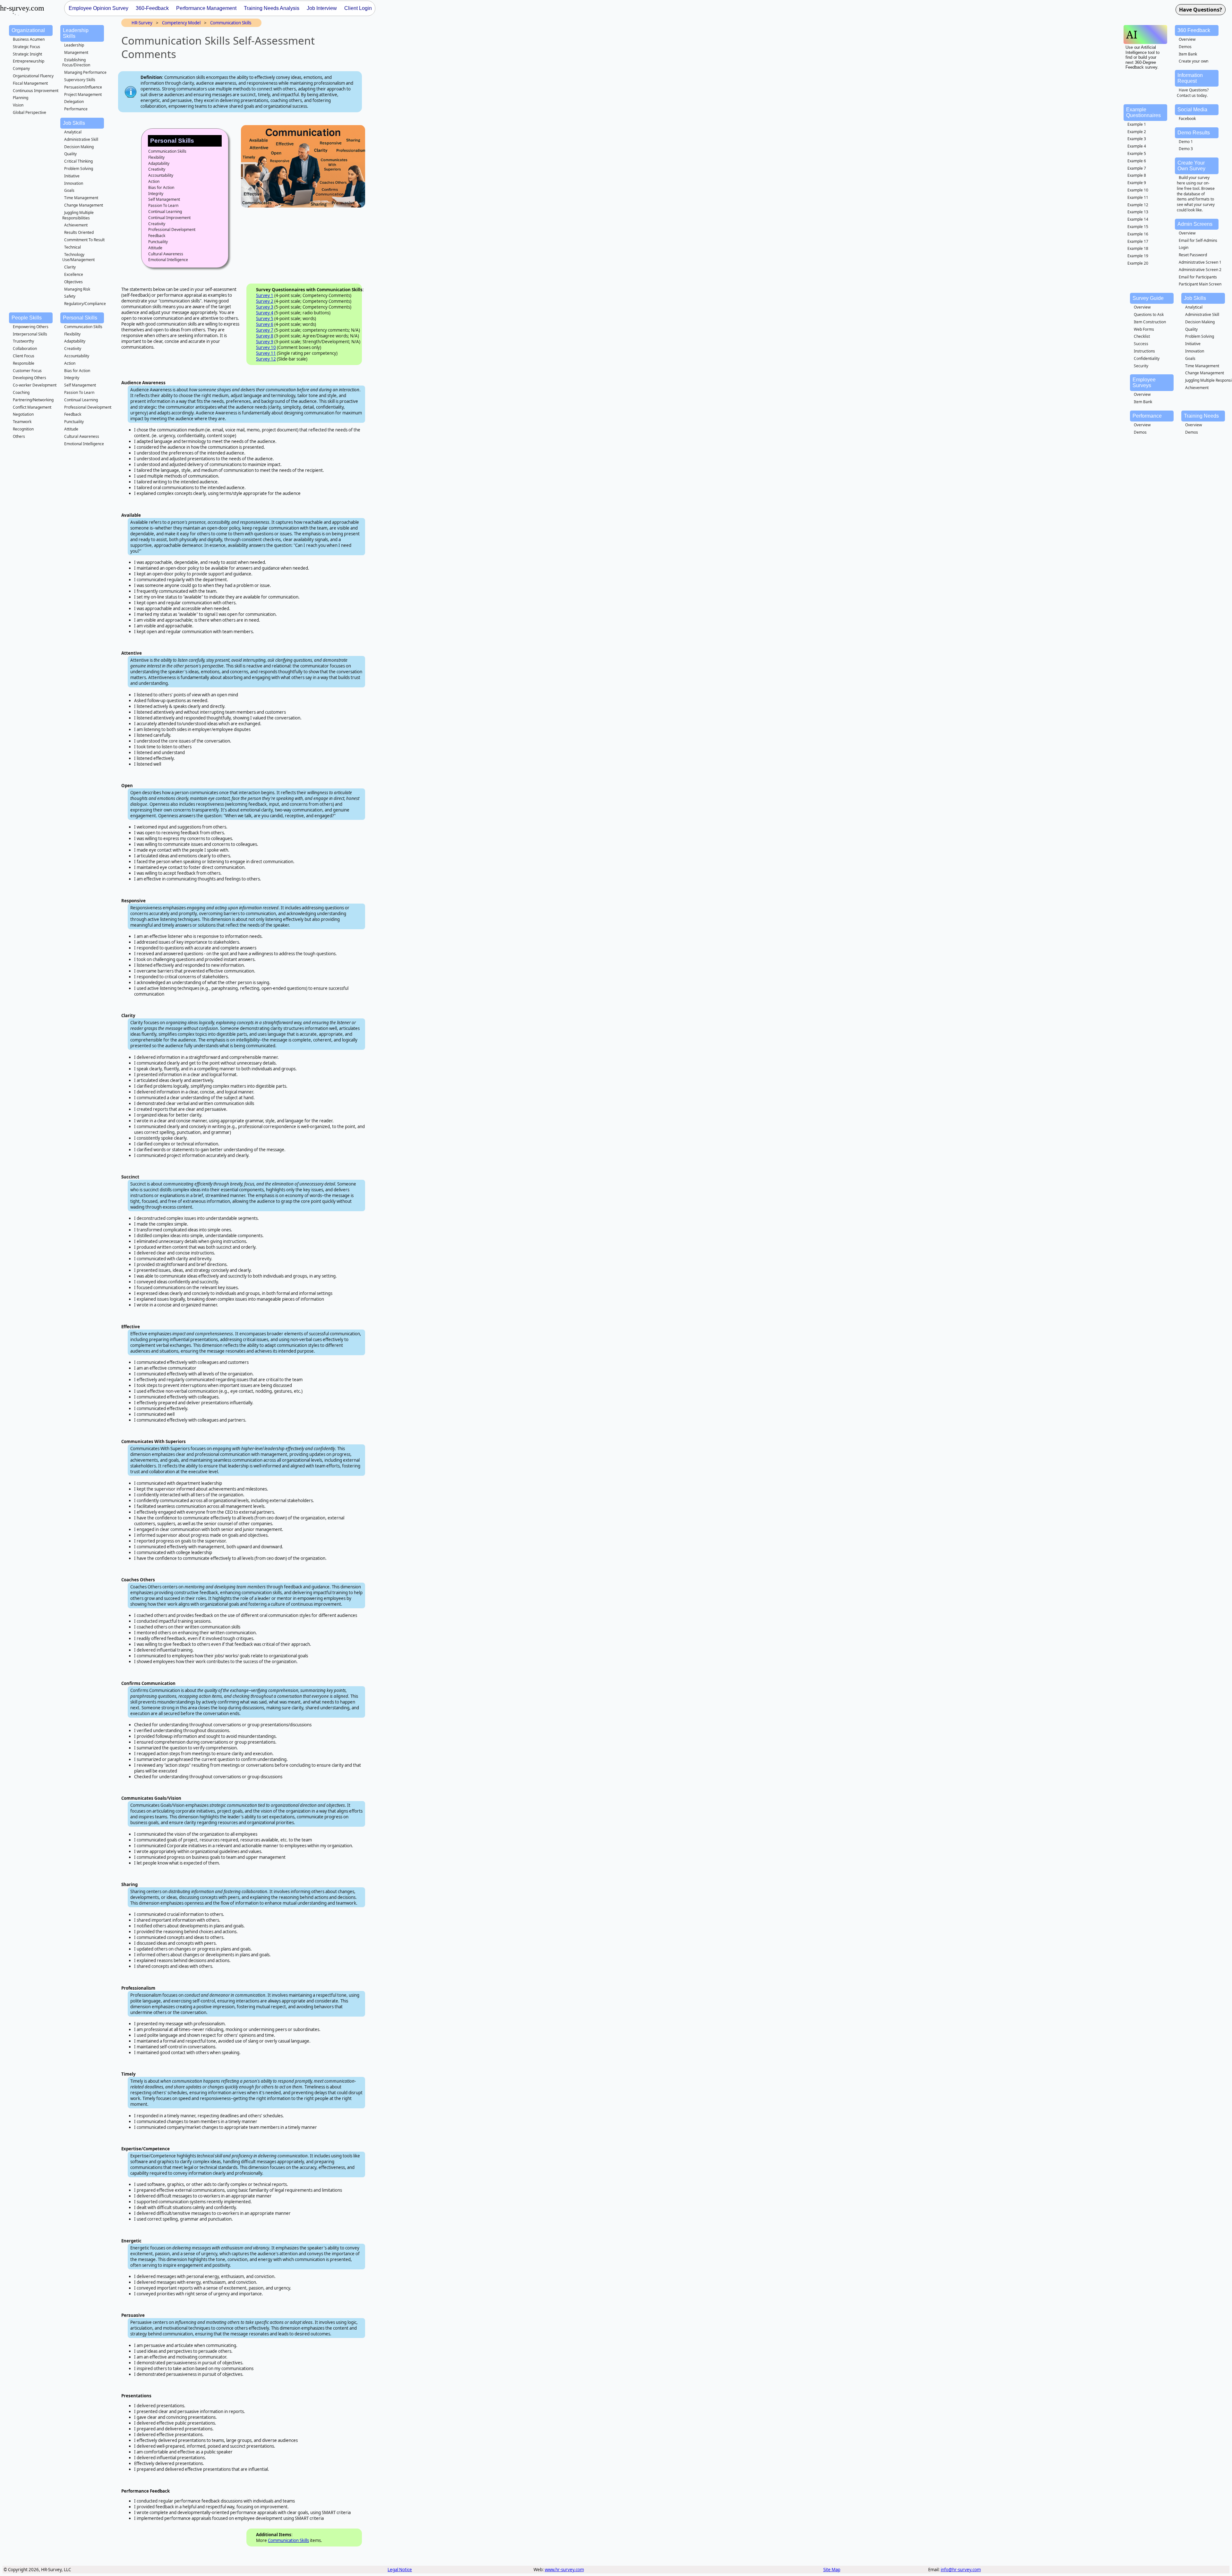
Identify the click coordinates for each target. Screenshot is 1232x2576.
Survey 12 (266, 359)
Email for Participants (1198, 277)
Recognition (23, 429)
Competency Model (181, 23)
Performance (76, 109)
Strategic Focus (26, 47)
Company (21, 68)
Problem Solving (79, 169)
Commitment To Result (84, 240)
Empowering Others (31, 327)
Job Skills (74, 123)
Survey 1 (265, 295)
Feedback (73, 414)
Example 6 (1137, 161)
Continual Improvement (169, 218)
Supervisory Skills (80, 80)
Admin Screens (1195, 224)
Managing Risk (77, 289)
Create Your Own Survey (1191, 166)
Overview (1187, 39)
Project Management (83, 94)
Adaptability (75, 341)
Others (19, 436)
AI (1132, 34)
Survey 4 (265, 313)
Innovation (74, 183)
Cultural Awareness (82, 436)
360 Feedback (1194, 30)
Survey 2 (265, 301)
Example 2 (1137, 132)
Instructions (1144, 351)
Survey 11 (266, 353)
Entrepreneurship (29, 61)
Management (76, 52)
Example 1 (1137, 124)
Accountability (77, 356)
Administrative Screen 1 (1200, 262)
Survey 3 (265, 307)
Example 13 (1138, 212)
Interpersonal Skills (30, 334)
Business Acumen (29, 39)
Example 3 (1137, 139)
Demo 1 (1186, 142)
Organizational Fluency (33, 76)
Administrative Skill (81, 139)
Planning (21, 98)
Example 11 (1138, 197)
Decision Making (79, 147)
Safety (70, 296)
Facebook (1187, 119)
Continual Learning (81, 400)
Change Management (84, 205)
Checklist (1142, 336)
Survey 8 (265, 336)
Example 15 (1138, 227)
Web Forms (1144, 329)
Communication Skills (83, 327)
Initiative (72, 176)
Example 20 (1138, 263)
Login (1184, 247)
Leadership (74, 45)
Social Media (1192, 110)
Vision (18, 105)
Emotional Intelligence (84, 444)
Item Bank (1188, 54)
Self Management (80, 385)
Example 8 (1137, 175)
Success (1141, 344)
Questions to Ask (1149, 315)
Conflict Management (32, 407)
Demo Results (1194, 133)
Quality (70, 154)
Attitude (71, 429)
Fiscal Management (30, 83)
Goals (69, 190)
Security (1141, 366)
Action (70, 363)
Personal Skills (80, 318)
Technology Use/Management (78, 257)
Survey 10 (266, 347)
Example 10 (1138, 190)
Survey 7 (265, 330)
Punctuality (74, 422)
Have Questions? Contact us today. (1193, 93)
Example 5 (1137, 153)
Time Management (81, 198)
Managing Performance (85, 72)
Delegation (74, 102)
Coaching (21, 392)
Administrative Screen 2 (1200, 270)
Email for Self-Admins (1198, 240)
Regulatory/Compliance (85, 304)
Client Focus (24, 356)
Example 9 (1137, 183)
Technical (73, 247)
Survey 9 (265, 342)
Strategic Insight (27, 54)
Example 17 (1138, 241)
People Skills (27, 318)
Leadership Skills (76, 33)
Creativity (73, 349)
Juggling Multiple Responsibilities (78, 215)
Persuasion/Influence (83, 87)
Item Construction (1150, 322)
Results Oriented (79, 232)
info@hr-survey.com (961, 2570)
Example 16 (1138, 234)
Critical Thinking (78, 161)
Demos (1185, 47)
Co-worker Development (35, 385)
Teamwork (22, 422)
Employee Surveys (1144, 383)
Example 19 (1138, 256)
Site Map (832, 2570)
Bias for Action (77, 371)
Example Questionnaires (1143, 112)
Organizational (28, 30)
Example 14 (1138, 219)
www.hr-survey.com (564, 2570)
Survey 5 (265, 319)
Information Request (1190, 78)
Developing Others (30, 378)
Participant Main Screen (1200, 284)
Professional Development (88, 407)
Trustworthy (23, 341)
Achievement (76, 225)
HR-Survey (142, 23)
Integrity (72, 378)
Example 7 (1137, 168)
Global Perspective (30, 112)
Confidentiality (1147, 358)
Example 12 (1138, 205)
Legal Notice (400, 2570)
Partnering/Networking (33, 400)
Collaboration (25, 349)
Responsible (24, 363)
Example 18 (1138, 248)
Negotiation (23, 414)
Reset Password (1193, 255)
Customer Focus (27, 371)
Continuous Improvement (36, 91)
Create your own (1193, 61)
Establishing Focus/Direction (76, 63)
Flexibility (72, 334)
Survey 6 (265, 324)
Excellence (74, 274)
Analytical (73, 132)
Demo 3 (1186, 149)
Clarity (70, 267)
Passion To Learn (79, 392)
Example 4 (1137, 146)
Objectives (73, 282)
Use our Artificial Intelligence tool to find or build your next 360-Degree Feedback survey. (1142, 57)
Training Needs (1201, 416)
